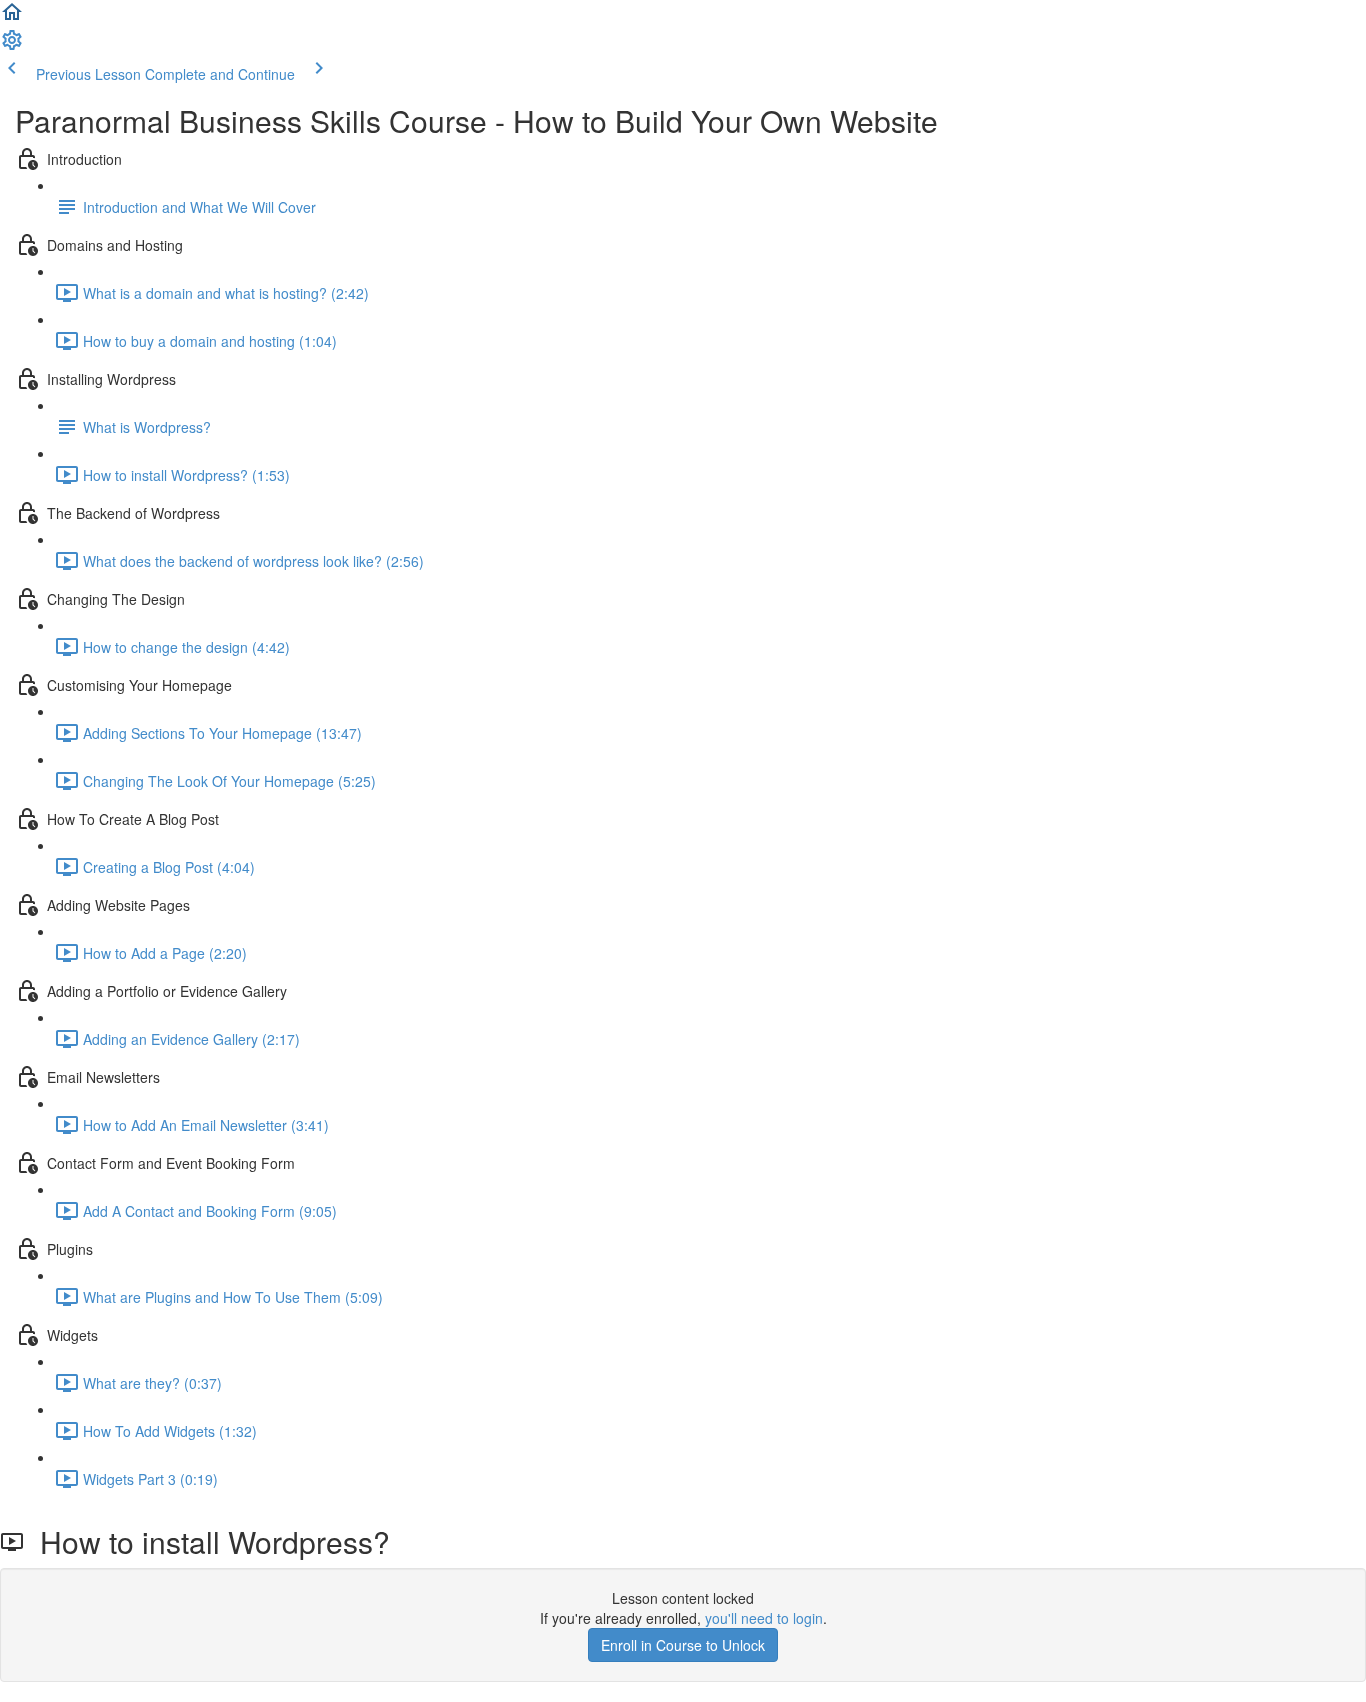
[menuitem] (12, 46)
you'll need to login (764, 1618)
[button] (12, 18)
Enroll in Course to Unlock (683, 1645)
